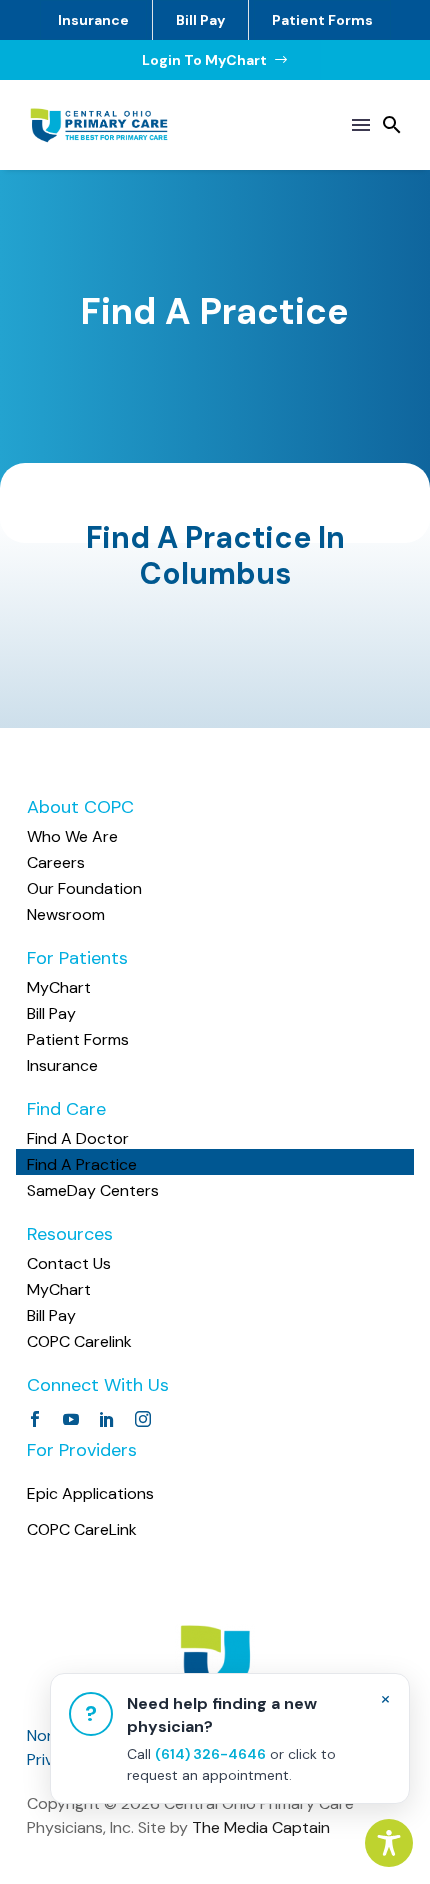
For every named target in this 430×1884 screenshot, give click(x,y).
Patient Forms (322, 20)
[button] (392, 125)
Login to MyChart (215, 60)
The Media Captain (261, 1827)
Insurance (93, 20)
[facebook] (35, 1419)
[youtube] (71, 1419)
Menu (361, 125)
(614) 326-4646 (210, 1754)
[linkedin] (107, 1419)
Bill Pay (200, 20)
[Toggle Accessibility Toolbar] (389, 1843)
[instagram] (143, 1419)
